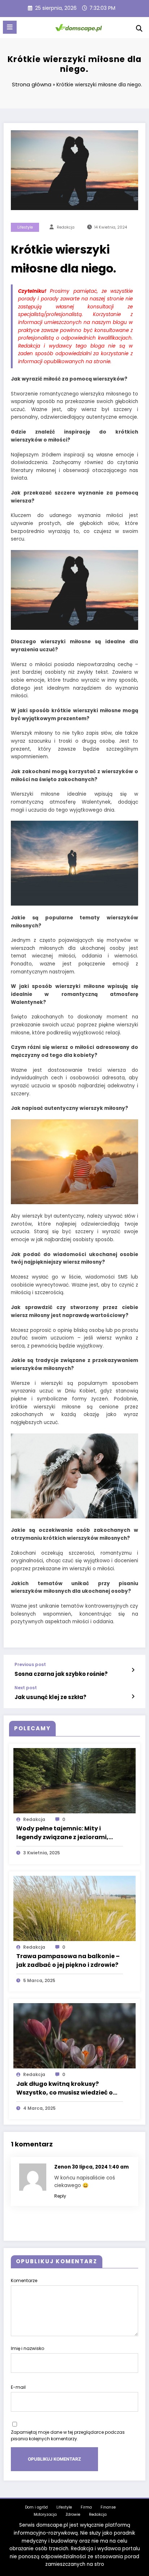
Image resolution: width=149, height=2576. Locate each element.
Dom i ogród (36, 2507)
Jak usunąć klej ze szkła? (50, 1697)
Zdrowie (73, 2515)
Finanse (108, 2507)
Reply (60, 2196)
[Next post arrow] (133, 1697)
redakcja (66, 227)
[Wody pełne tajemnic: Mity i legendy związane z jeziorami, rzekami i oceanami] (74, 1781)
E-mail (18, 2387)
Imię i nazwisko (27, 2348)
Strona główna (32, 84)
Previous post (30, 1665)
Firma (86, 2507)
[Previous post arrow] (133, 1670)
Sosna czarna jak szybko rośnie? (61, 1674)
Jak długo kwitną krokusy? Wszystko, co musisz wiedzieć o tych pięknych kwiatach (65, 2088)
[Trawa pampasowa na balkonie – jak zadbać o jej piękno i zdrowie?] (74, 1908)
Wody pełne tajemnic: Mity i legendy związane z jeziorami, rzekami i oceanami (62, 1833)
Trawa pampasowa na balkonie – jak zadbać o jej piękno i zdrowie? (68, 1960)
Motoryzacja (45, 2515)
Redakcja (98, 2515)
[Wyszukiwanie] (139, 28)
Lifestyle (25, 227)
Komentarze (24, 2280)
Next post (26, 1688)
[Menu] (10, 27)
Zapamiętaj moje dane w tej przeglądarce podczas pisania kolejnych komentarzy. (68, 2435)
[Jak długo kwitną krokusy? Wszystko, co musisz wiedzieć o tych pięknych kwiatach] (74, 2036)
